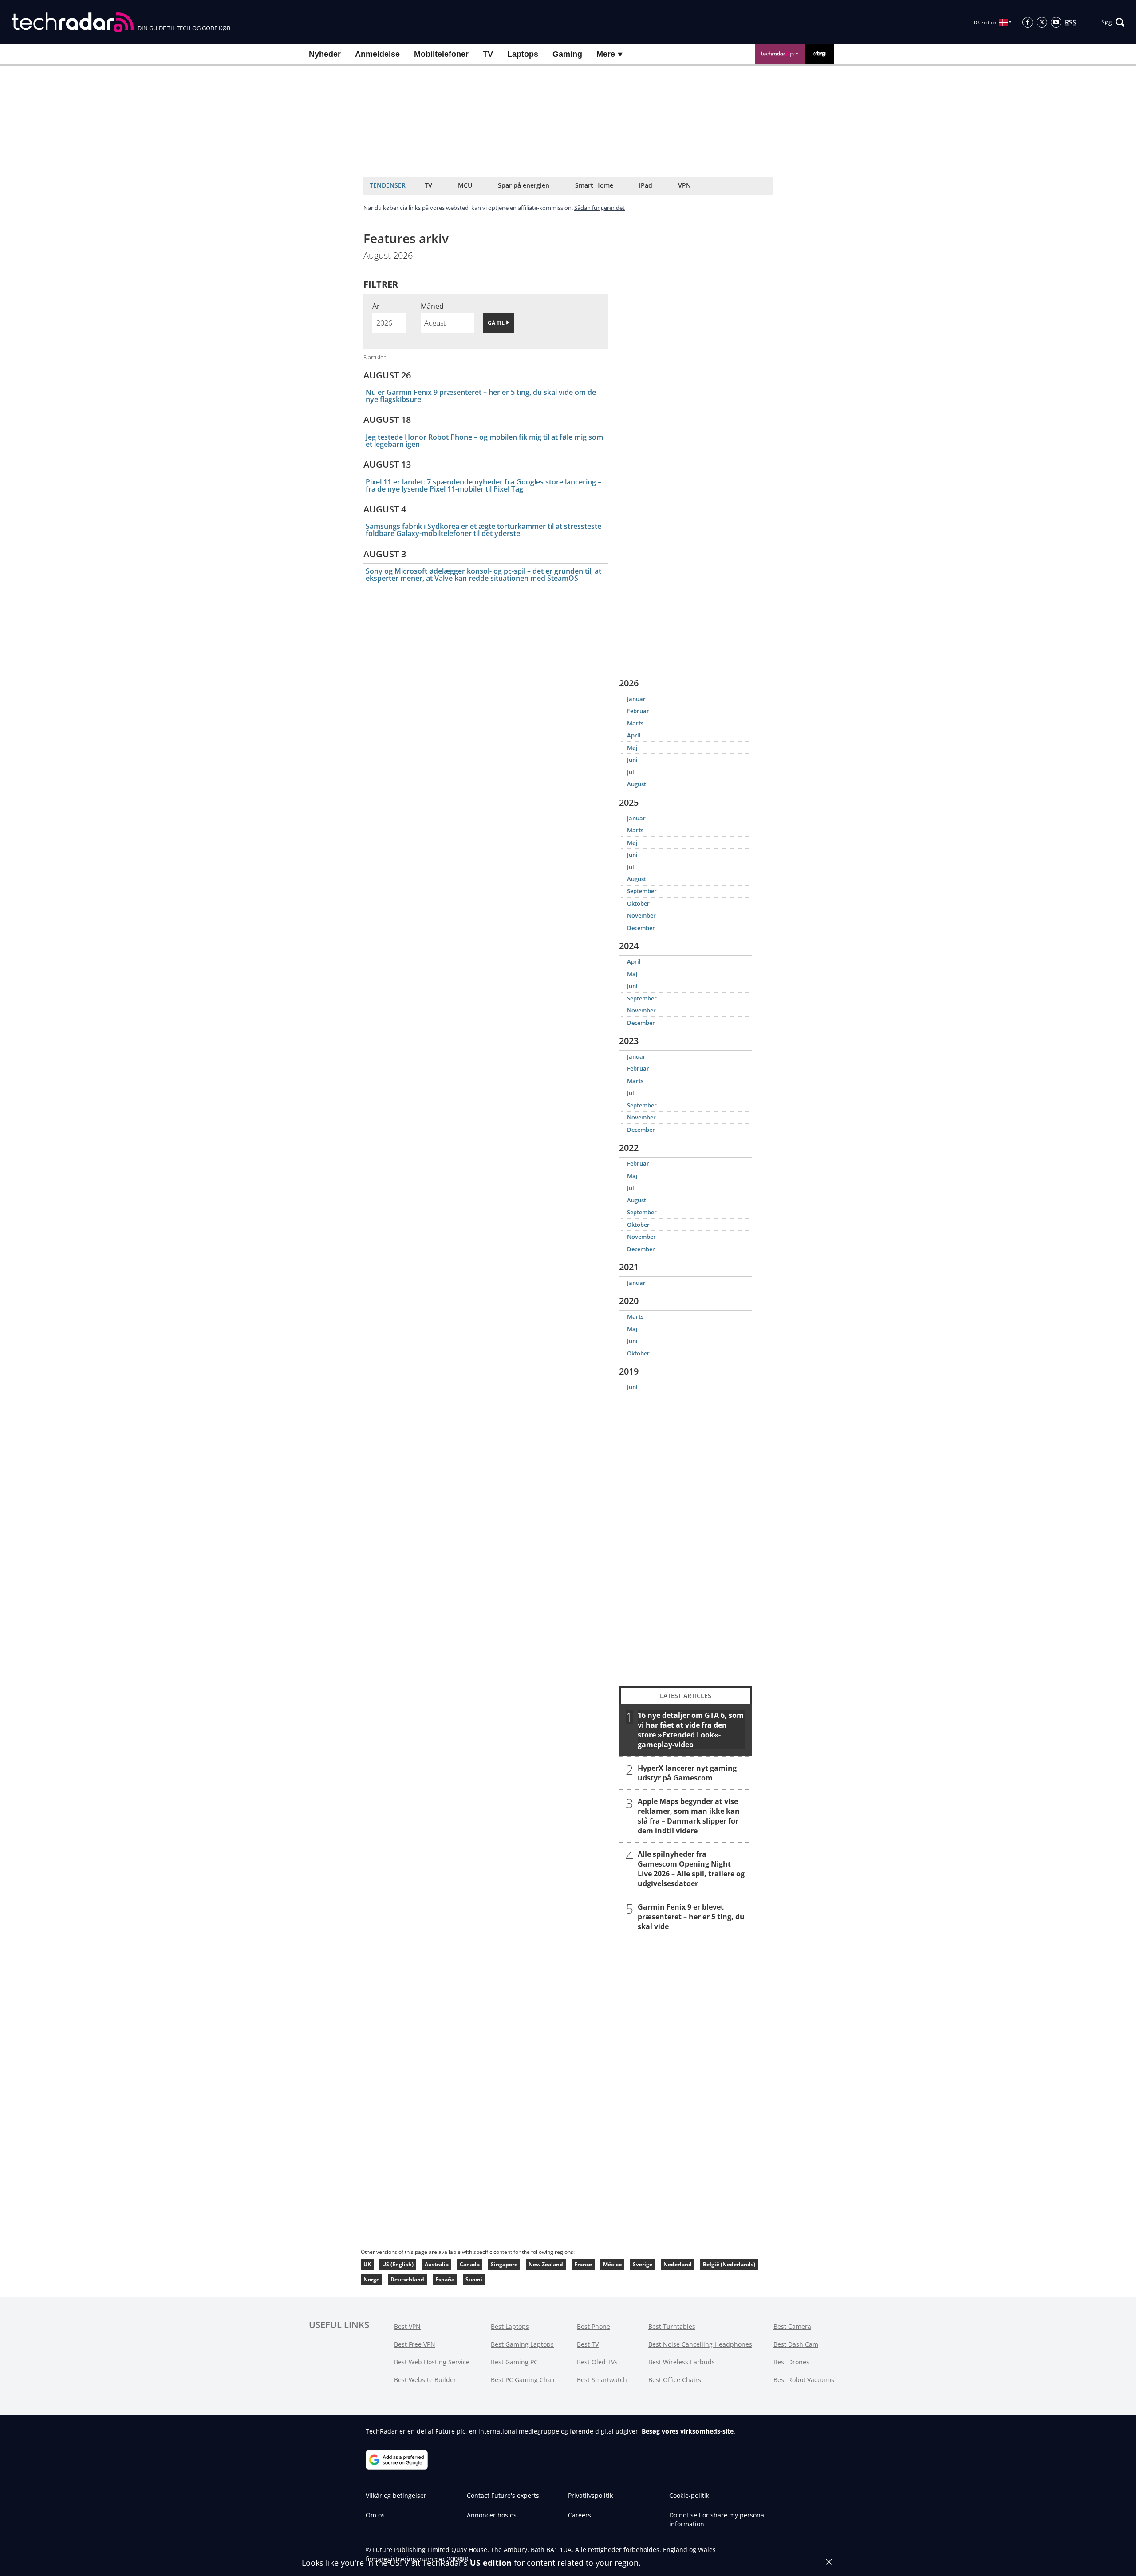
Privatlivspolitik (590, 2495)
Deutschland (407, 2279)
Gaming (567, 54)
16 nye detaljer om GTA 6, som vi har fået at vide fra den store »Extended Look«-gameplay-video (691, 1729)
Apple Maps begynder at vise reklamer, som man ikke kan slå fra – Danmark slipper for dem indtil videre (689, 1816)
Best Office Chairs (675, 2380)
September (642, 891)
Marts (635, 723)
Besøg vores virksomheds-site (688, 2431)
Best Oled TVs (597, 2362)
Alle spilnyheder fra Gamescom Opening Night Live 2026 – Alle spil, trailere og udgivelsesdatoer (691, 1868)
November (641, 915)
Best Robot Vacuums (804, 2380)
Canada (470, 2264)
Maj (632, 748)
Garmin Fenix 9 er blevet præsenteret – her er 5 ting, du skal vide (691, 1916)
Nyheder (325, 54)
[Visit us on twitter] (1042, 22)
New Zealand (546, 2264)
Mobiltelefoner (441, 54)
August (637, 784)
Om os (375, 2515)
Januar (636, 699)
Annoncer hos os (492, 2515)
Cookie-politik (689, 2495)
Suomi (474, 2279)
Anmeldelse (377, 54)
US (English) (398, 2264)
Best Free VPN (415, 2344)
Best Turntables (672, 2326)
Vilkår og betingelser (396, 2495)
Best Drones (791, 2362)
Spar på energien (524, 185)
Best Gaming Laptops (522, 2344)
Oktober (638, 903)
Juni (632, 760)
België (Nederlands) (729, 2264)
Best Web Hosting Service (432, 2362)
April (634, 735)
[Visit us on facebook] (1028, 22)
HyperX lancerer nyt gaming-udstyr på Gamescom (688, 1772)
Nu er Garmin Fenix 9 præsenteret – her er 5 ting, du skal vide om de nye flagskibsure (481, 396)
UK (367, 2264)
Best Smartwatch (602, 2380)
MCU (465, 185)
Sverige (643, 2264)
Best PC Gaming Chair (523, 2380)
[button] (1113, 22)
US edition (491, 2563)
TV (488, 54)
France (583, 2264)
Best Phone (594, 2326)
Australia (437, 2264)
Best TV (588, 2344)
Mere (607, 54)
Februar (638, 711)
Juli (631, 772)
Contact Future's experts (503, 2495)
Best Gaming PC (514, 2362)
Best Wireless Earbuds (682, 2362)
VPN (684, 185)
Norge (371, 2279)
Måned (432, 306)
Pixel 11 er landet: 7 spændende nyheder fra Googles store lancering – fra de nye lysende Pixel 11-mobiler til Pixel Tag (483, 485)
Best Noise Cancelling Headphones (700, 2344)
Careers (580, 2515)
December (641, 928)
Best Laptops (510, 2326)
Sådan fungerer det (600, 208)
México (612, 2264)
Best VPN (407, 2326)
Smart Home (594, 185)
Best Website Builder (425, 2380)
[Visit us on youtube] (1056, 22)
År (376, 306)
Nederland (678, 2264)
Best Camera (792, 2326)
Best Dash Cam (796, 2344)
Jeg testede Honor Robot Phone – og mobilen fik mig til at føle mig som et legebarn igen (484, 441)
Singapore (504, 2264)
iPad (646, 185)
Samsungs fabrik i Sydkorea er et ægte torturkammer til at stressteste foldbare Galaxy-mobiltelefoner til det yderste (483, 530)
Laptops (523, 54)
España (445, 2279)
